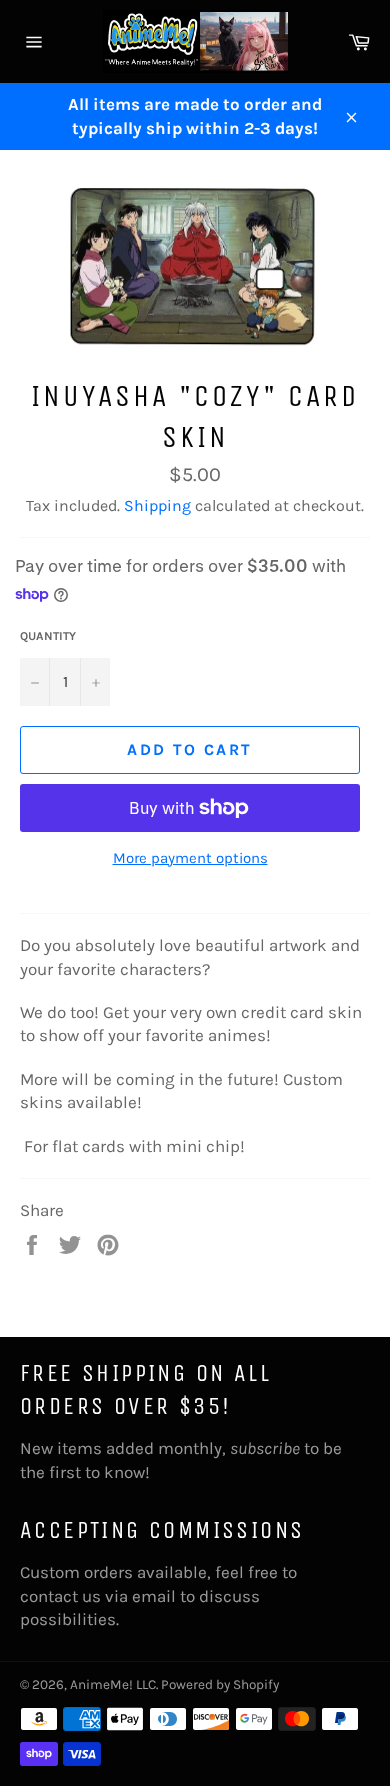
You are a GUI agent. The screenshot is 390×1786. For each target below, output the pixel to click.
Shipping (157, 505)
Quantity (48, 636)
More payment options (190, 858)
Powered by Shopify (220, 1684)
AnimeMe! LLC (113, 1684)
